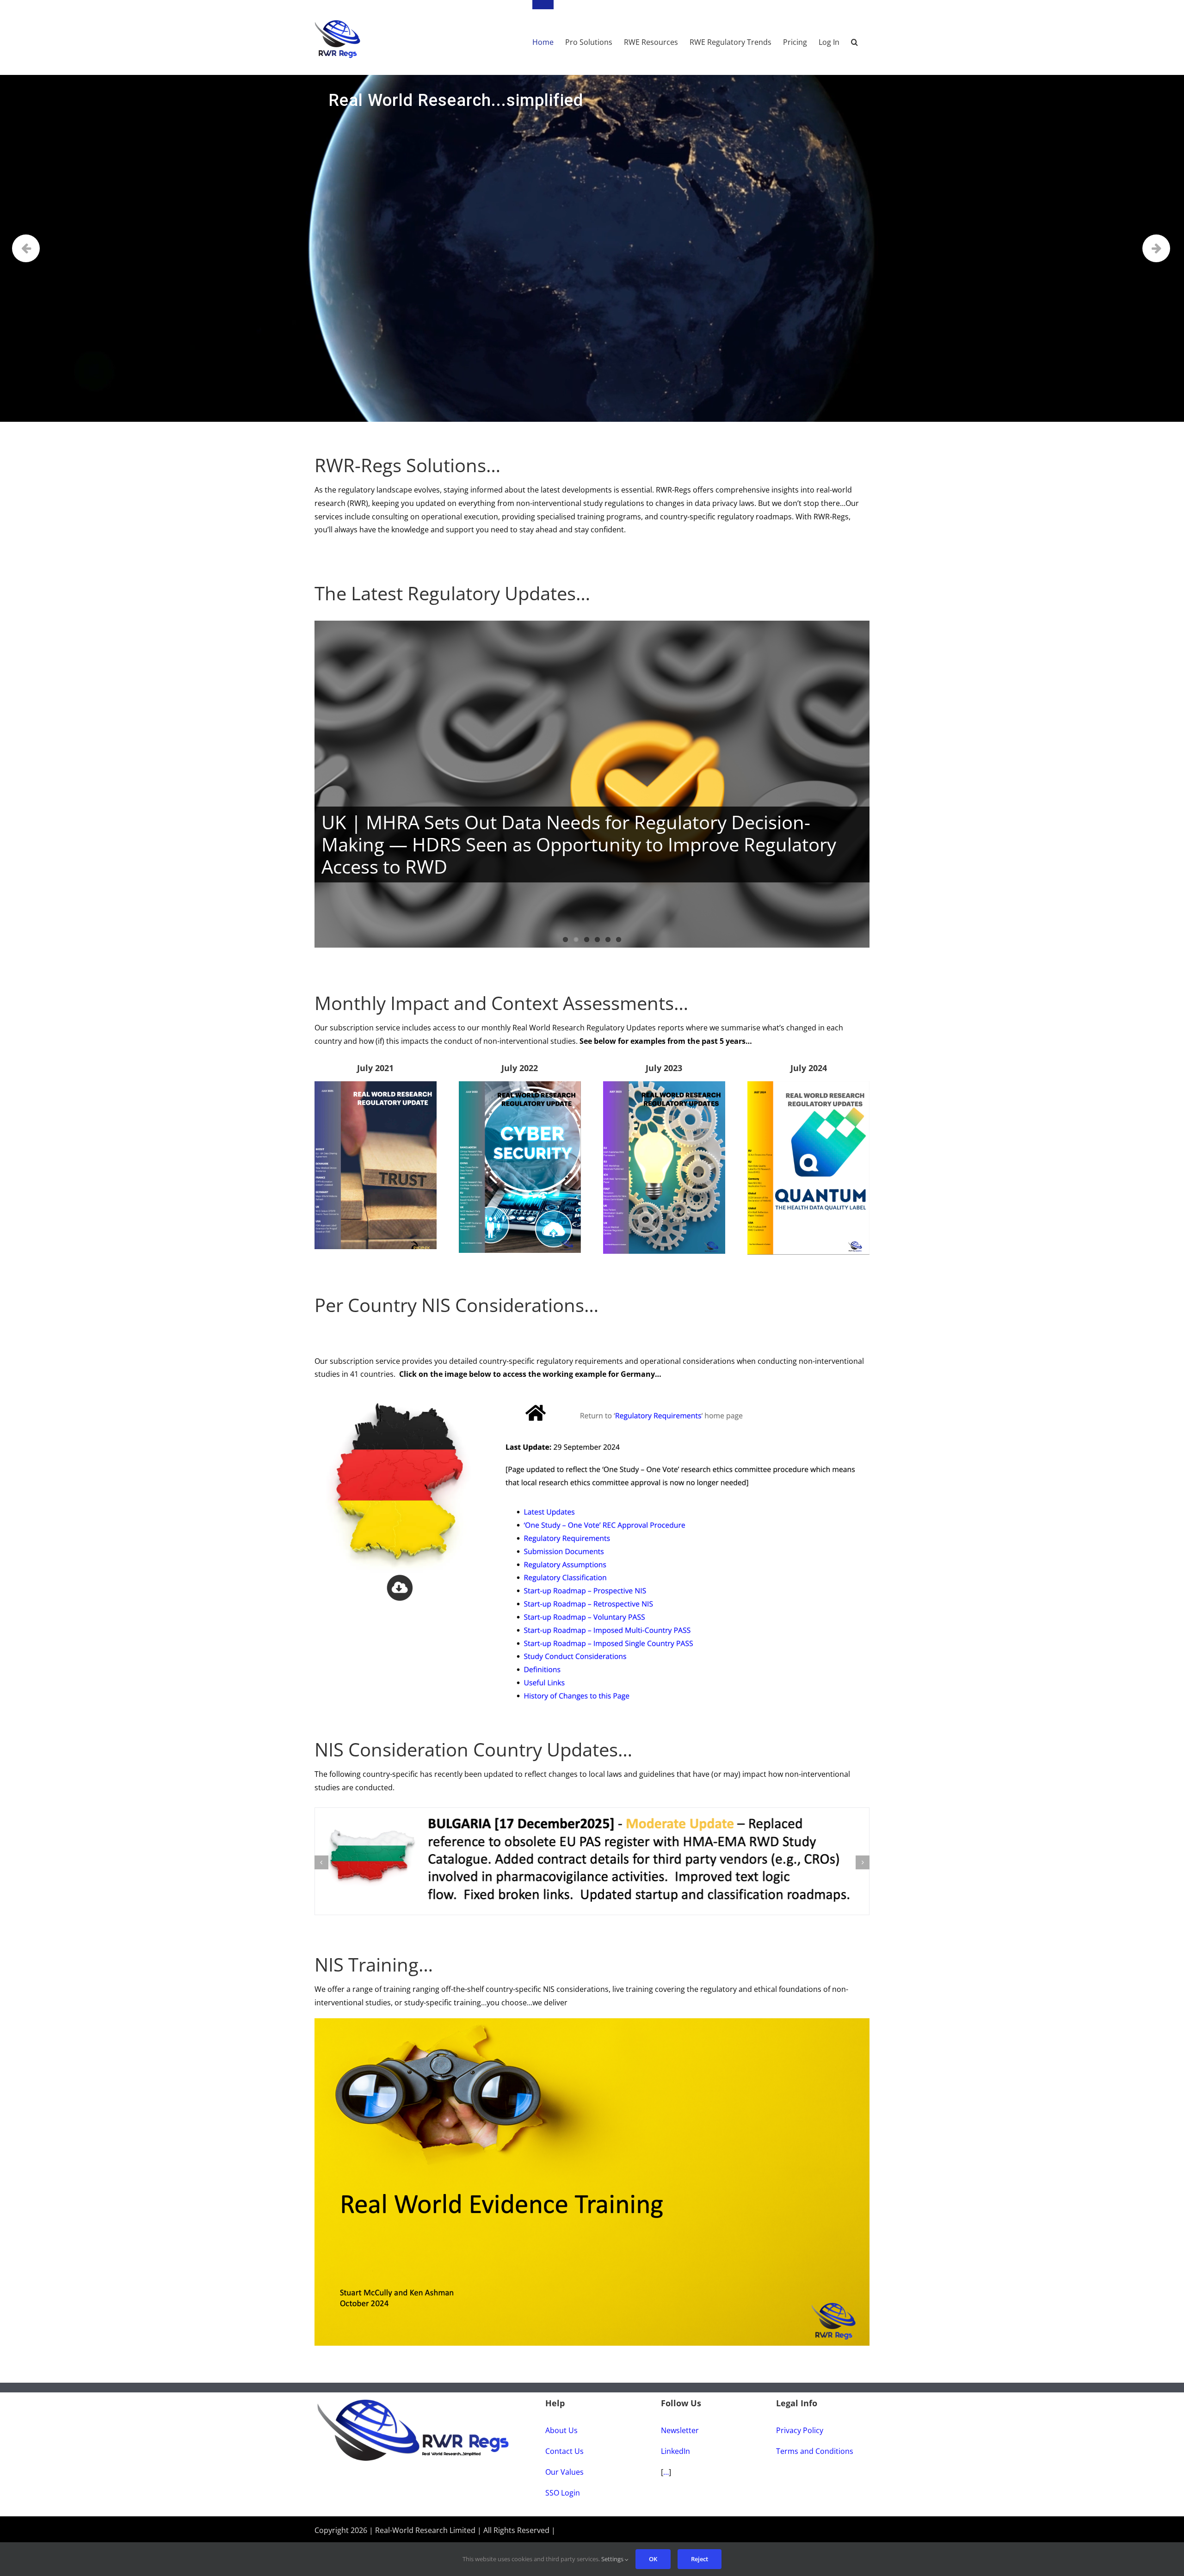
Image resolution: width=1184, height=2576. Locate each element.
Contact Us (564, 2435)
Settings (613, 2559)
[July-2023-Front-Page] (664, 1085)
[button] (854, 37)
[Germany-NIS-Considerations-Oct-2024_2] (592, 1394)
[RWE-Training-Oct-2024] (592, 2006)
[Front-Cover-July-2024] (808, 1085)
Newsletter (680, 2415)
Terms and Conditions (815, 2435)
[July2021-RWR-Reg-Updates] (376, 1085)
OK (653, 2559)
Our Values (564, 2456)
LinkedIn (675, 2435)
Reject (700, 2559)
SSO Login (563, 2477)
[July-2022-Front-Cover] (520, 1085)
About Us (561, 2415)
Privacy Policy (800, 2415)
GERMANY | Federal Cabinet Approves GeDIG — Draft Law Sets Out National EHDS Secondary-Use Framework (589, 856)
